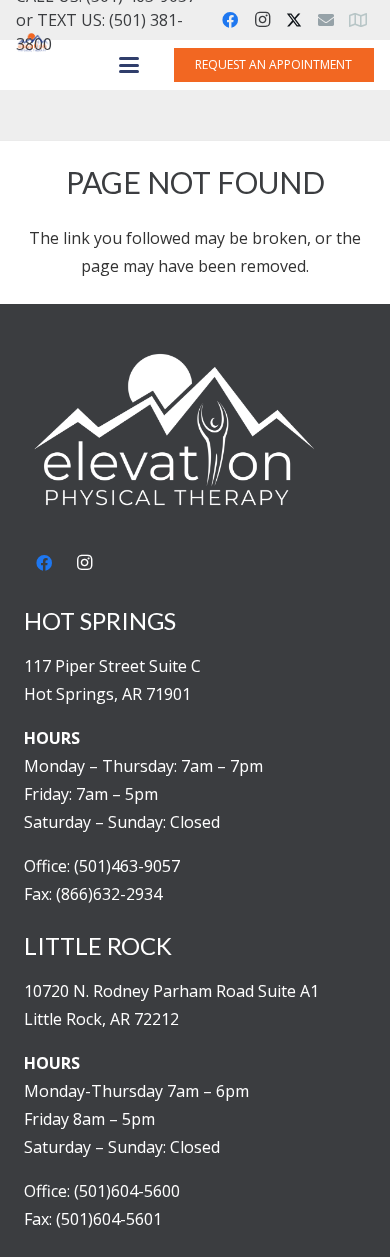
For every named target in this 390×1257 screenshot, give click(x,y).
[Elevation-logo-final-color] (33, 43)
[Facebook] (230, 20)
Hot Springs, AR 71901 (107, 694)
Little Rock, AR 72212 (101, 1019)
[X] (294, 20)
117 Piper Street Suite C (112, 666)
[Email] (326, 20)
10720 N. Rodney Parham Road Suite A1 (171, 991)
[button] (129, 65)
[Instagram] (262, 20)
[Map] (358, 20)
